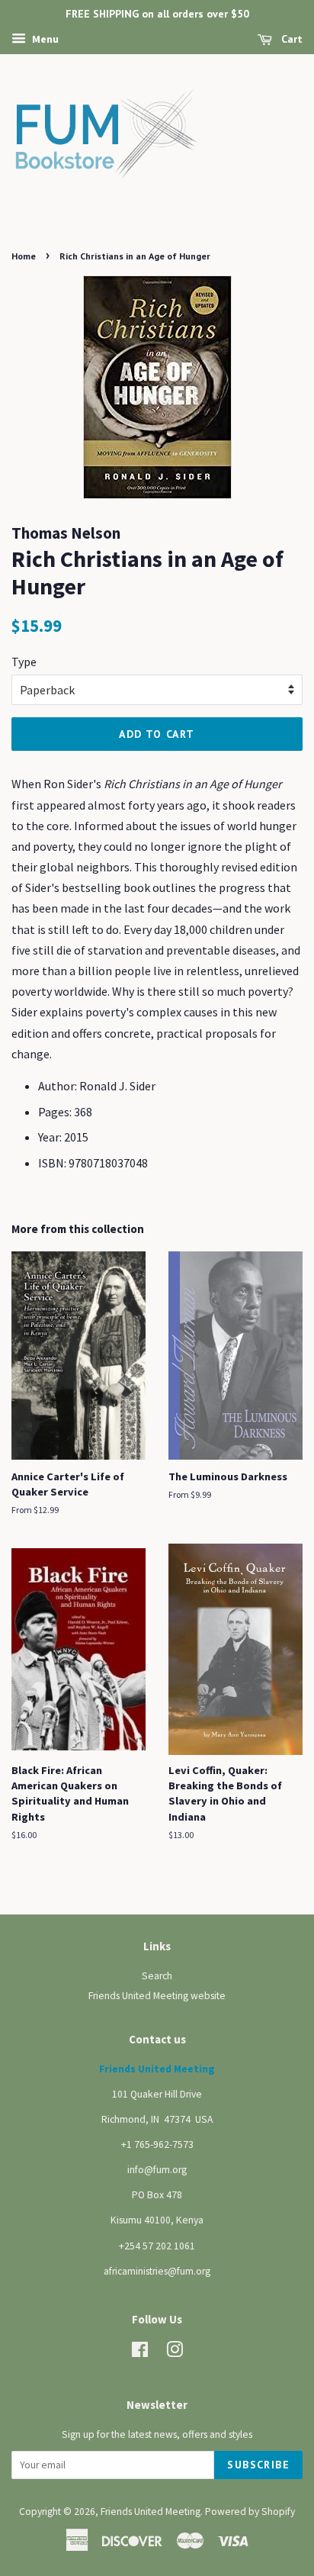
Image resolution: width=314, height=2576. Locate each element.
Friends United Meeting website (157, 1996)
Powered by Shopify (250, 2512)
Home (24, 256)
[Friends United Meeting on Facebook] (140, 2353)
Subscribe (258, 2465)
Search (157, 1976)
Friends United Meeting (151, 2512)
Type (24, 662)
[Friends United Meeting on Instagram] (175, 2353)
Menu (44, 39)
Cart (290, 39)
